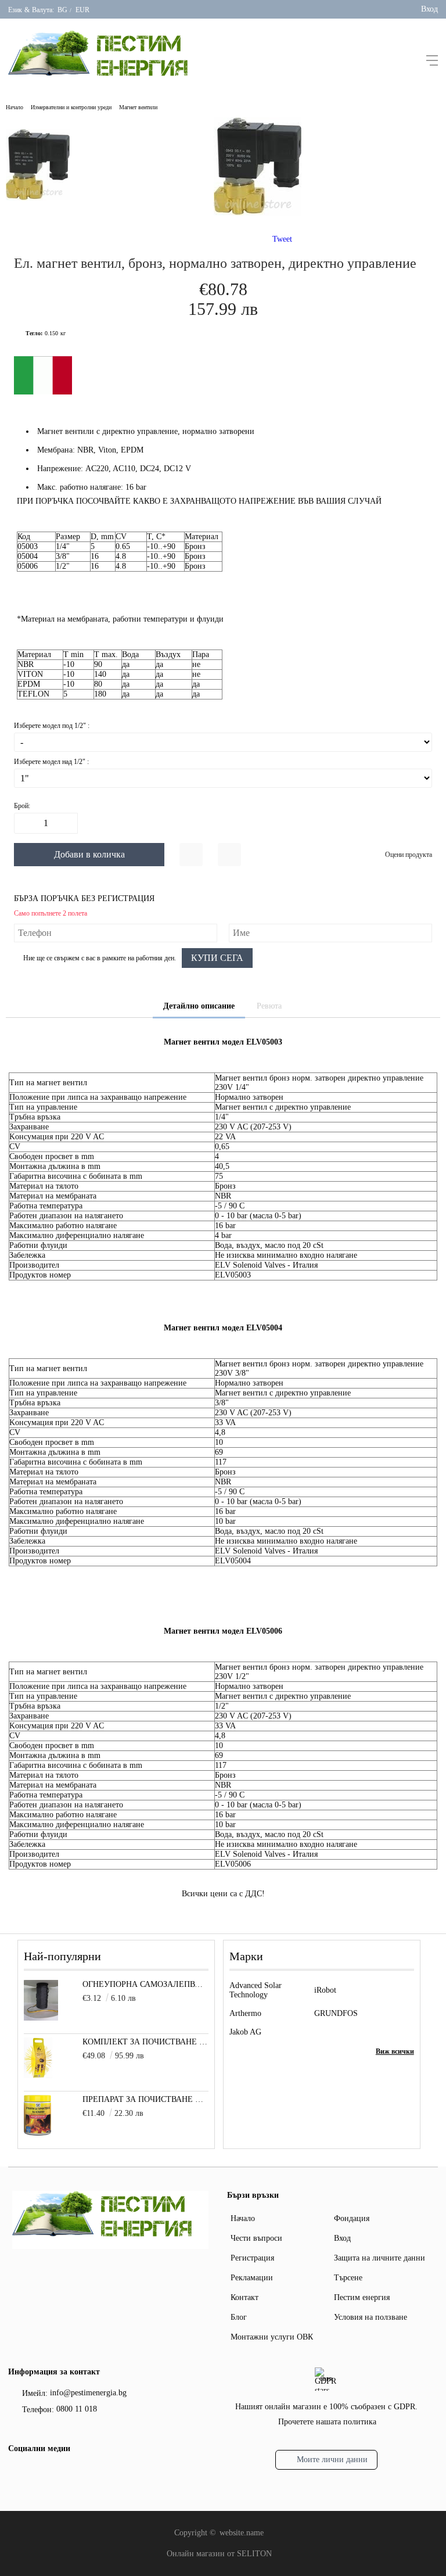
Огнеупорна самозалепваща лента (145, 1984)
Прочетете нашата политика (327, 2422)
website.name (242, 2533)
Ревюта (269, 1006)
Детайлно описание (199, 1006)
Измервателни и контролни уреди (71, 107)
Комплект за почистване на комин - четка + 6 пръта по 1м (145, 2042)
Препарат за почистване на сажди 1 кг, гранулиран (145, 2099)
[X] (34, 2473)
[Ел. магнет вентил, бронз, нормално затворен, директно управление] (258, 213)
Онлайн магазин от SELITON (219, 2554)
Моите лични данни (332, 2460)
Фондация (352, 2218)
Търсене (348, 2278)
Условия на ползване (371, 2317)
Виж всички (395, 2051)
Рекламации (252, 2278)
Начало (15, 107)
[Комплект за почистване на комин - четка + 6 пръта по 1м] (38, 2075)
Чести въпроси (256, 2238)
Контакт (244, 2297)
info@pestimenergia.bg (88, 2393)
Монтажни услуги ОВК (272, 2337)
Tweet (282, 239)
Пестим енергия (362, 2297)
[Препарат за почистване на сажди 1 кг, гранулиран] (37, 2133)
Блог (239, 2317)
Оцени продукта (409, 855)
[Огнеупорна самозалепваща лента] (41, 2018)
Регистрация (252, 2258)
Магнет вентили (138, 107)
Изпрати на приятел (229, 855)
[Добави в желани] (191, 855)
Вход (429, 9)
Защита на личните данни (380, 2258)
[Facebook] (16, 2474)
